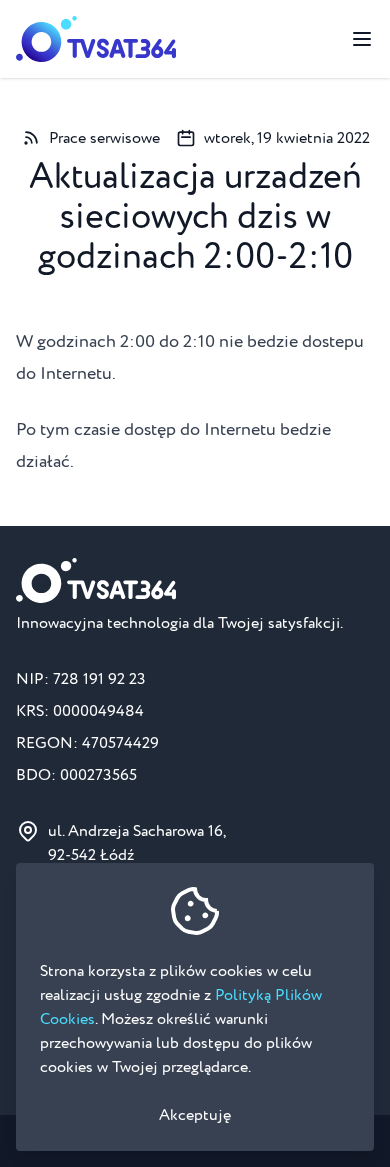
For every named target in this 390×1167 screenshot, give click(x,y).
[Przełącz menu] (362, 39)
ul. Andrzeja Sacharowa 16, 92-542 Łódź (137, 843)
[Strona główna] (96, 39)
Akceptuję (195, 1115)
